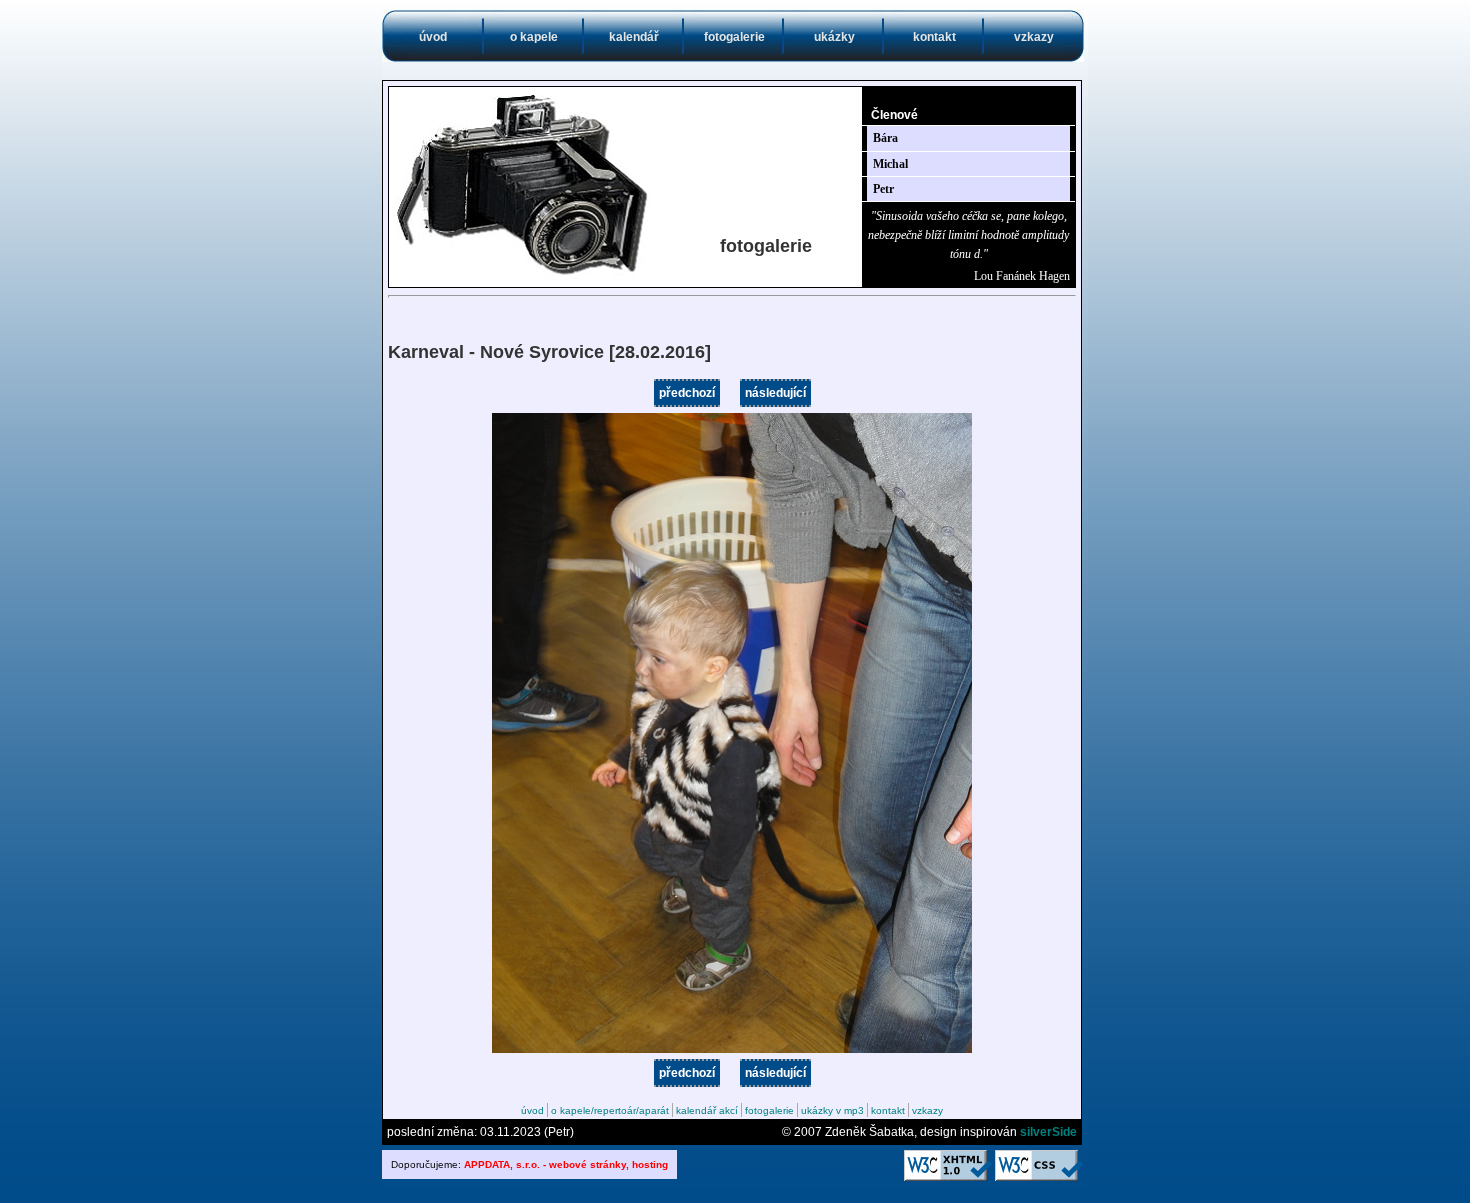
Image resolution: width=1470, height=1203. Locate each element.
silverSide (1048, 1132)
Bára (885, 138)
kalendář (634, 37)
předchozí (687, 393)
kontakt (934, 37)
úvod (433, 37)
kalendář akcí (707, 1110)
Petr (883, 189)
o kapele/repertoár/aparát (610, 1110)
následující (775, 393)
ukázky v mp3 (832, 1110)
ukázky (834, 37)
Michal (890, 164)
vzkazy (1034, 37)
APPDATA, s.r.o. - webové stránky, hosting (566, 1164)
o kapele (534, 37)
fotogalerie (734, 37)
